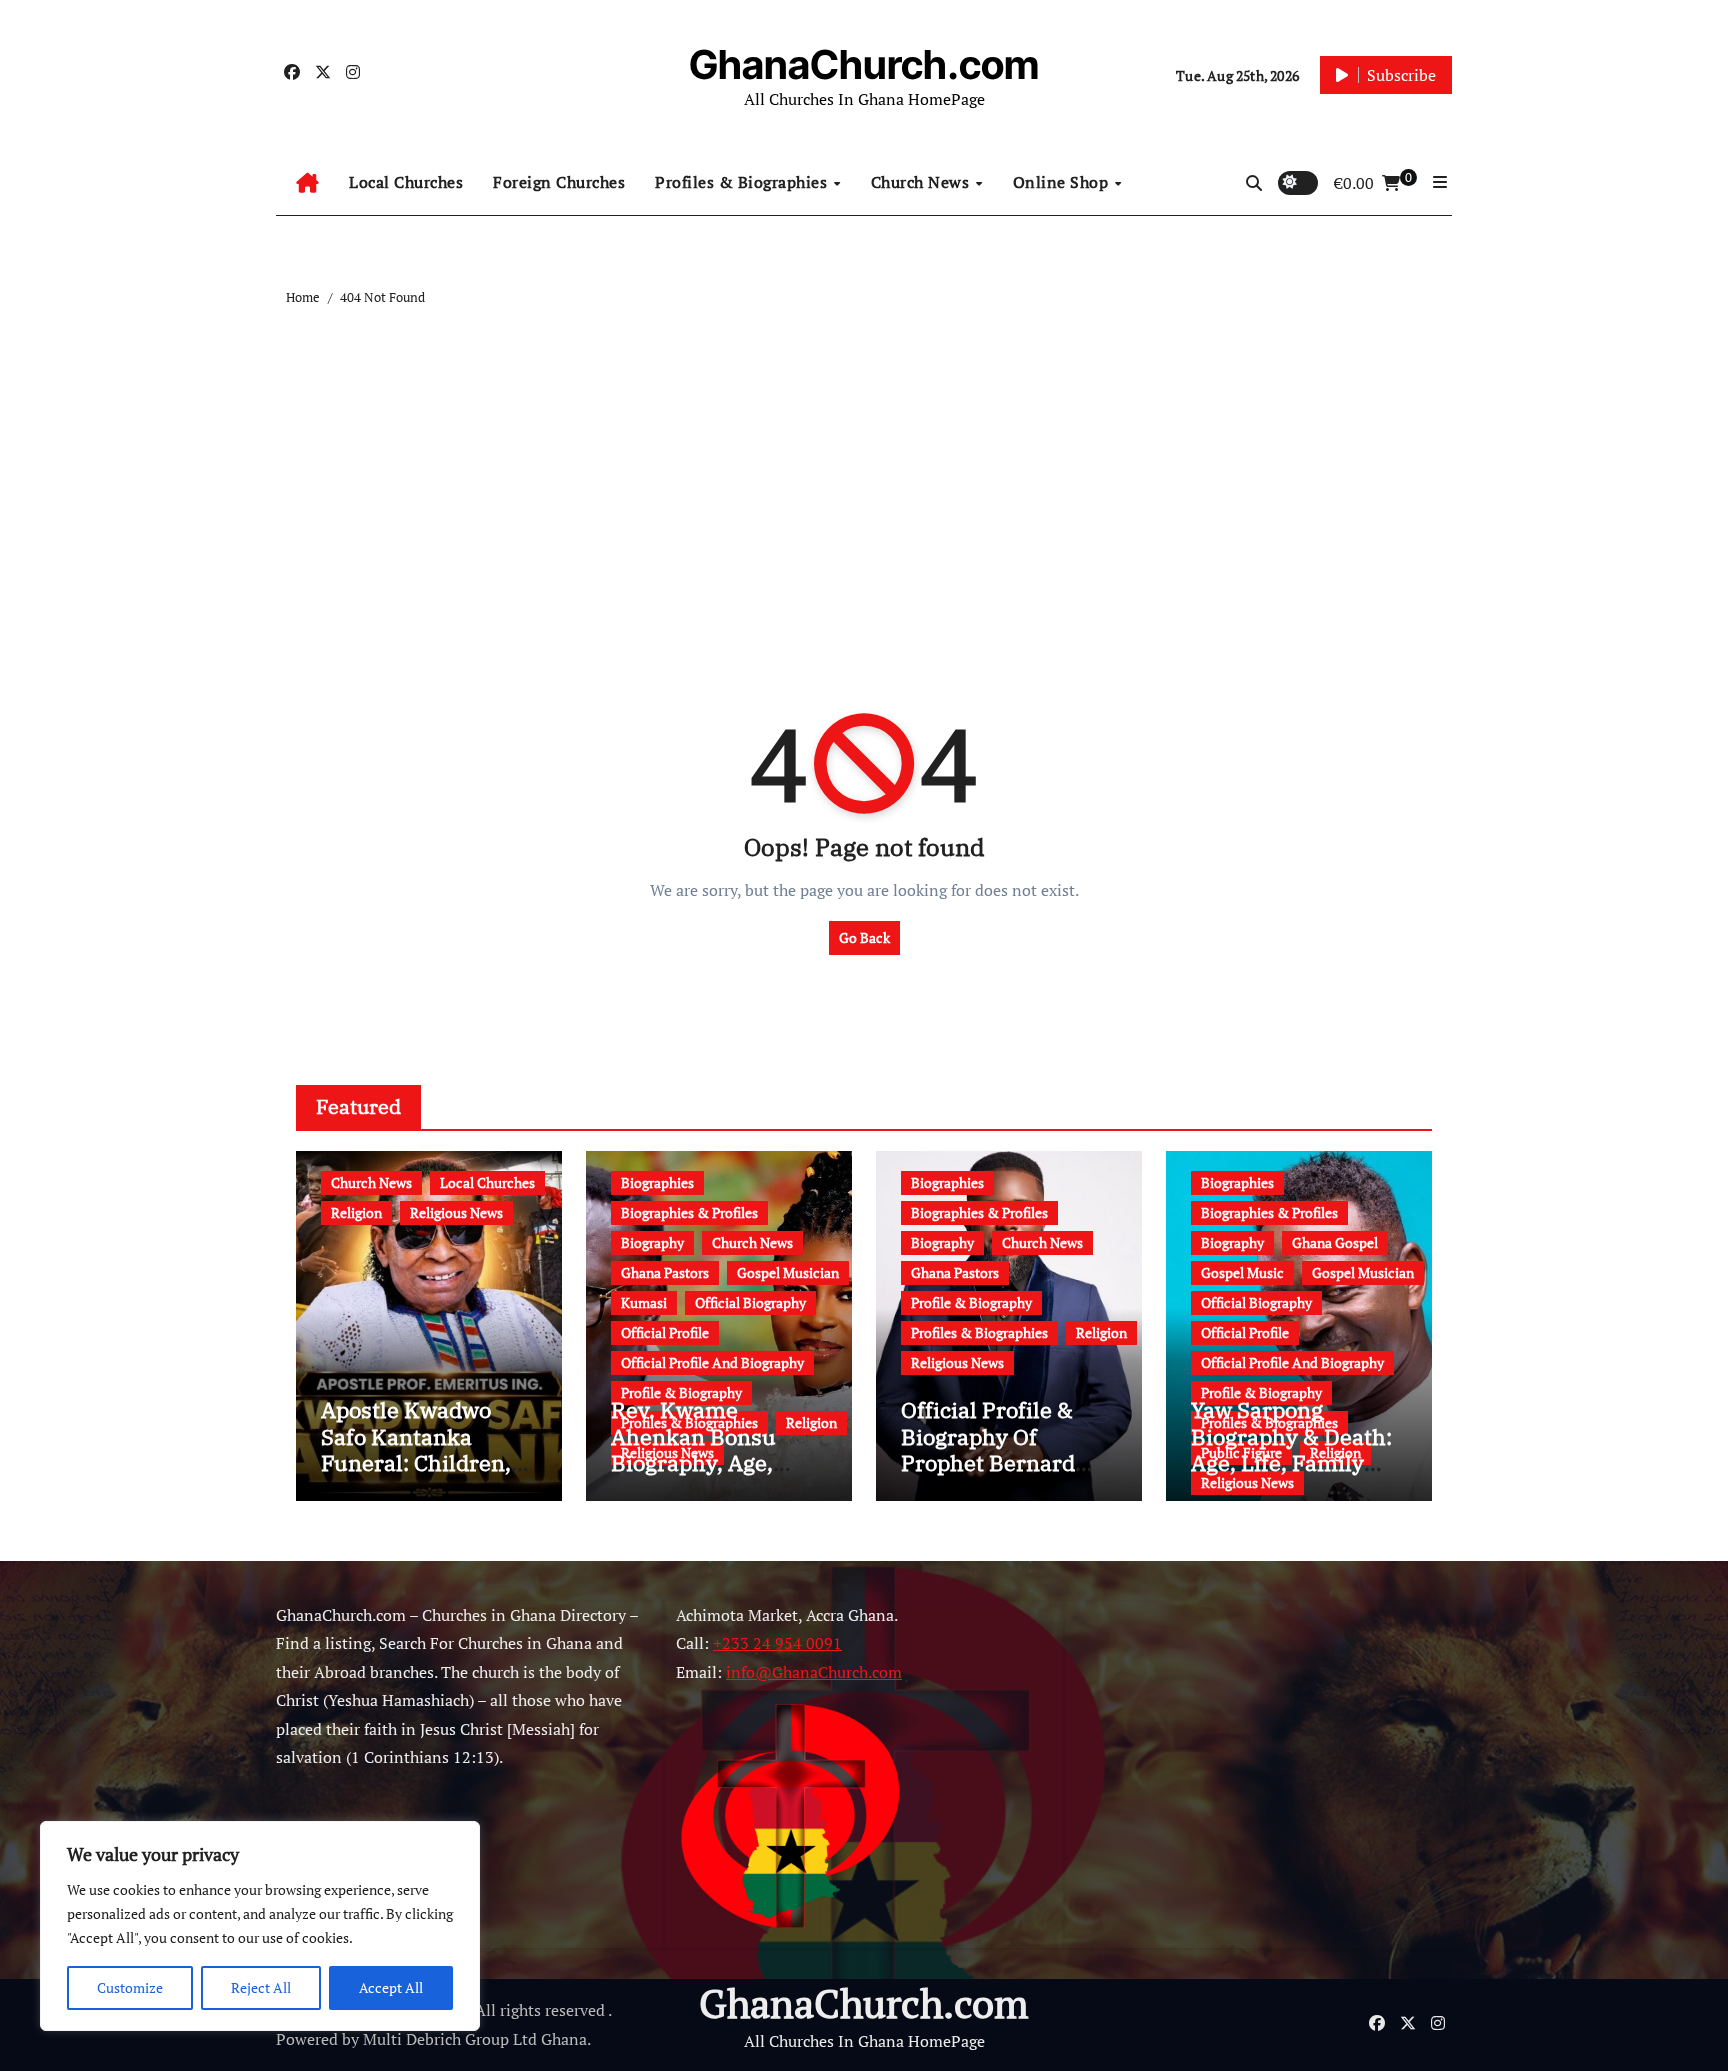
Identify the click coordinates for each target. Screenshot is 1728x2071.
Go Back (864, 937)
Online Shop (1063, 182)
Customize (130, 1987)
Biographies (657, 1182)
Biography (652, 1242)
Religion (356, 1212)
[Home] (307, 183)
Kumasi (644, 1302)
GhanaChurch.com (864, 64)
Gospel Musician (788, 1272)
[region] (260, 1926)
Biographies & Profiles (689, 1212)
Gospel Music (1242, 1272)
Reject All (261, 1987)
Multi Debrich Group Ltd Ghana (475, 2039)
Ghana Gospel (1335, 1242)
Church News (922, 182)
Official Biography (750, 1302)
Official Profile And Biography (712, 1362)
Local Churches (406, 182)
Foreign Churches (559, 182)
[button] (1440, 182)
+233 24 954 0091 (777, 1644)
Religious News (456, 1212)
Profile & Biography (681, 1392)
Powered (307, 2039)
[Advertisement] (867, 459)
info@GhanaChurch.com (814, 1672)
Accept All (391, 1987)
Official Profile (665, 1332)
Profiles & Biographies (743, 182)
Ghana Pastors (665, 1272)
